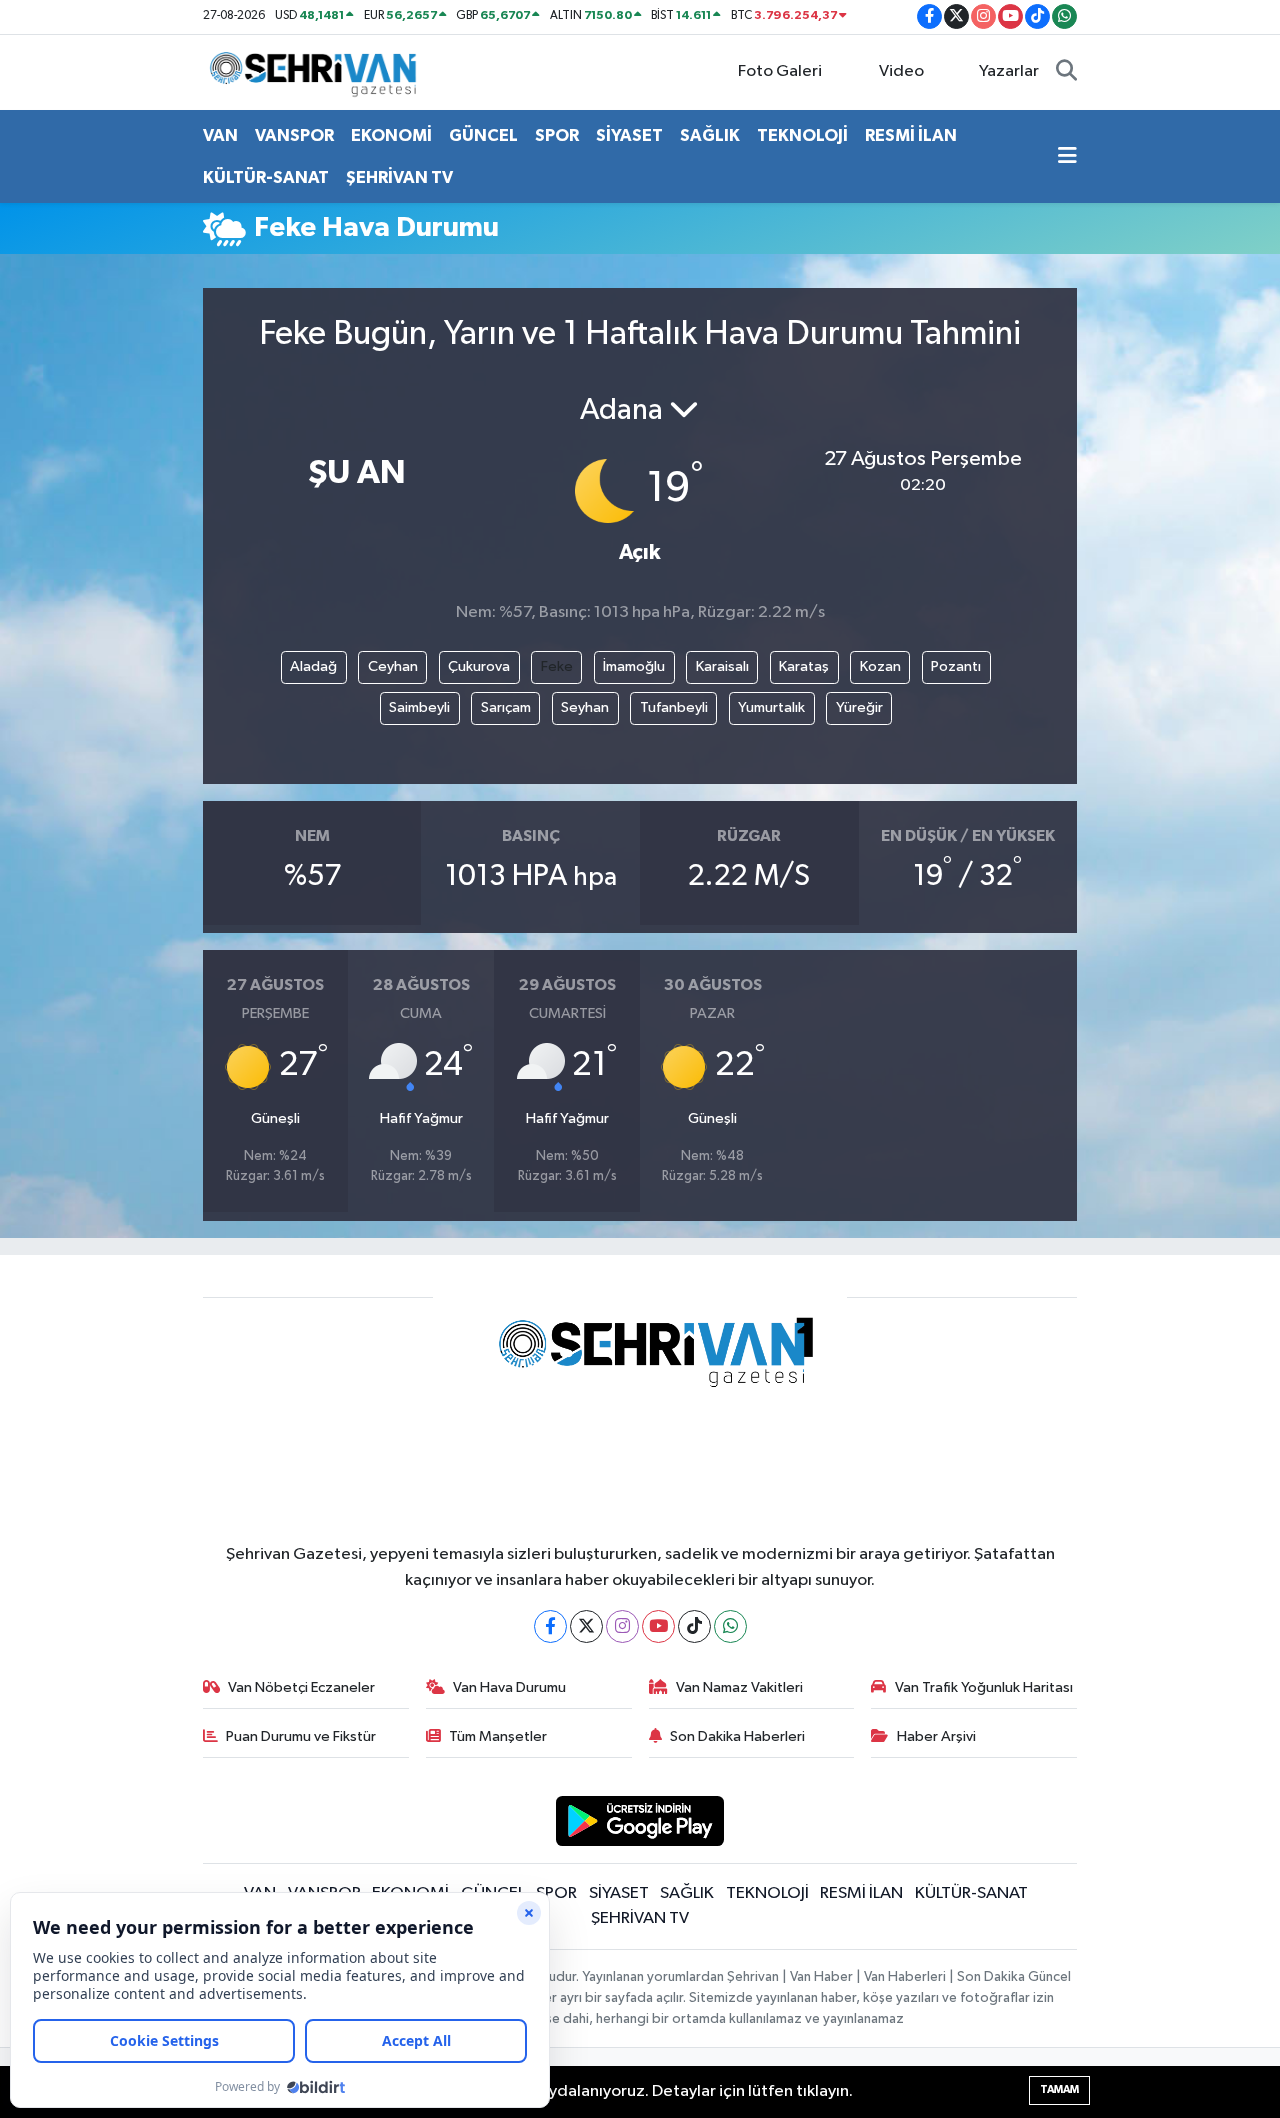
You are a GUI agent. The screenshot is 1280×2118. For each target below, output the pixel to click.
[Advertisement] (120, 571)
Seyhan (585, 707)
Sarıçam (506, 707)
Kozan (880, 666)
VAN (220, 135)
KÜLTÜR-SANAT (266, 177)
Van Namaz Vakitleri (739, 1687)
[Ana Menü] (1067, 157)
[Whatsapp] (730, 1626)
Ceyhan (393, 666)
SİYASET (629, 135)
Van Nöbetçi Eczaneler (301, 1687)
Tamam (1059, 2089)
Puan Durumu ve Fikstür (301, 1736)
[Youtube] (658, 1626)
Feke (557, 666)
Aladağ (313, 666)
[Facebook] (550, 1626)
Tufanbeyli (674, 707)
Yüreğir (859, 707)
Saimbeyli (419, 707)
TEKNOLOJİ (802, 135)
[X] (586, 1626)
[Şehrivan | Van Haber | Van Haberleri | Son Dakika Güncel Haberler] (318, 71)
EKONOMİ (391, 135)
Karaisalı (722, 666)
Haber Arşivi (936, 1736)
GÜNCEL (483, 135)
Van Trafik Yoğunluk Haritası (984, 1687)
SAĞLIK (710, 135)
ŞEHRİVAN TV (399, 177)
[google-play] (640, 1820)
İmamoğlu (634, 666)
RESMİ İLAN (911, 135)
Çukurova (479, 666)
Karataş (804, 666)
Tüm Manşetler (498, 1736)
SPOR (557, 135)
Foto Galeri (780, 71)
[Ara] (1066, 72)
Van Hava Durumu (509, 1687)
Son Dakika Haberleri (737, 1736)
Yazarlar (1009, 71)
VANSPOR (294, 135)
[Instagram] (622, 1626)
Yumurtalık (771, 707)
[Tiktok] (694, 1626)
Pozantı (956, 666)
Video (901, 71)
